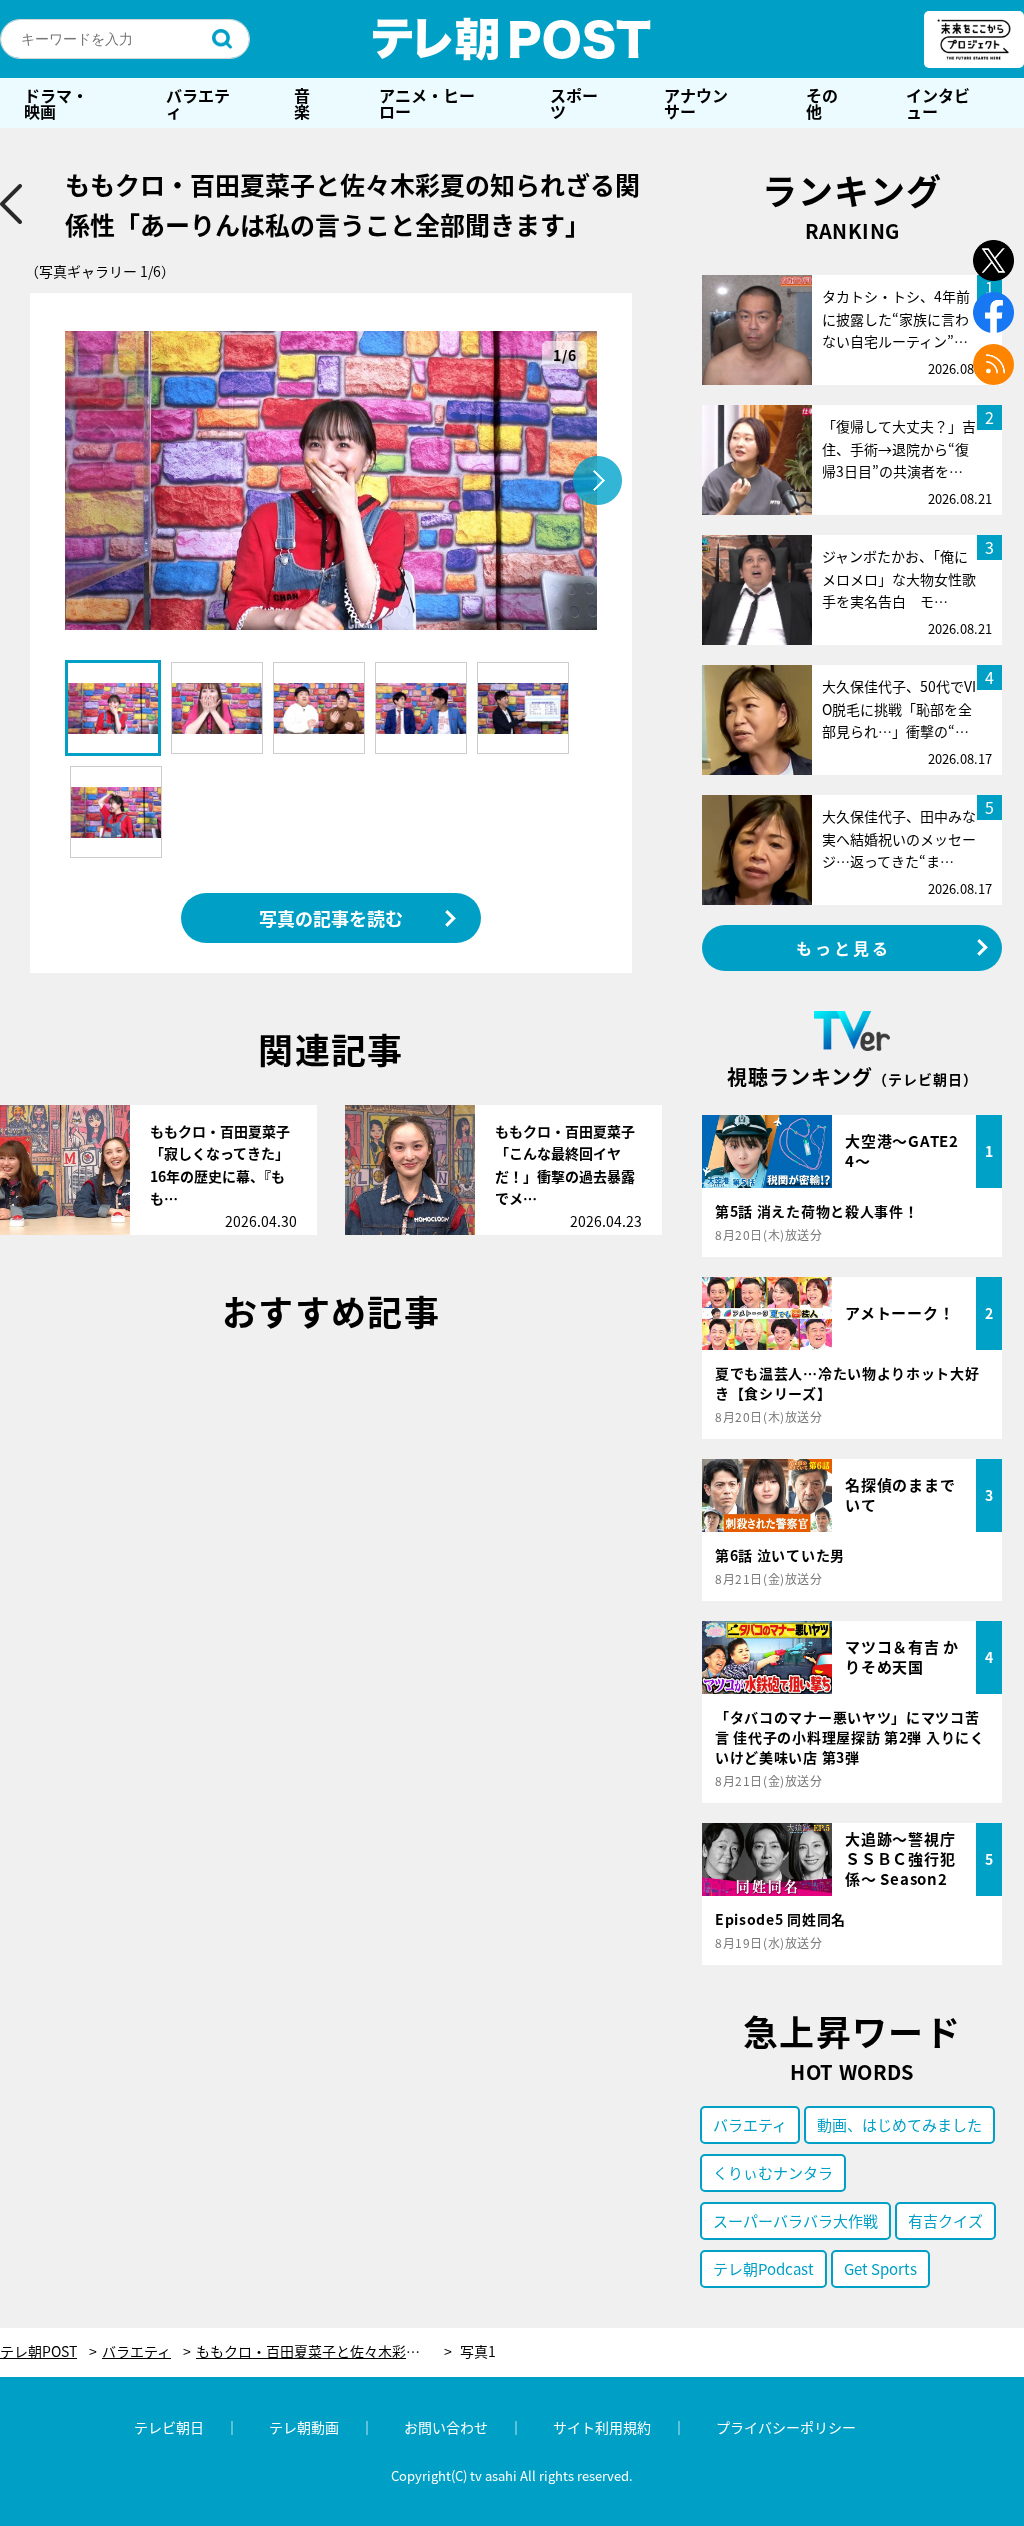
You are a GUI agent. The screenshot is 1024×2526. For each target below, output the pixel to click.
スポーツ (574, 103)
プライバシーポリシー (786, 2427)
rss (993, 364)
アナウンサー (696, 103)
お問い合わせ (446, 2427)
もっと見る (844, 948)
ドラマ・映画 (56, 103)
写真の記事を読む (331, 918)
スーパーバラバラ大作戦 (795, 2220)
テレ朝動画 (304, 2427)
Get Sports (880, 2268)
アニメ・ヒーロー (427, 103)
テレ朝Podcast (763, 2268)
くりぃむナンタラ (773, 2172)
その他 (822, 103)
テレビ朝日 (169, 2427)
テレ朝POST (512, 39)
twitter (993, 260)
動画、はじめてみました (899, 2124)
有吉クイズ (945, 2220)
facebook (993, 312)
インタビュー (938, 103)
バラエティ (198, 103)
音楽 (302, 103)
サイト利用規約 (602, 2427)
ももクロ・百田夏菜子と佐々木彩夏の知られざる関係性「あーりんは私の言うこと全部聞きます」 (324, 2351)
